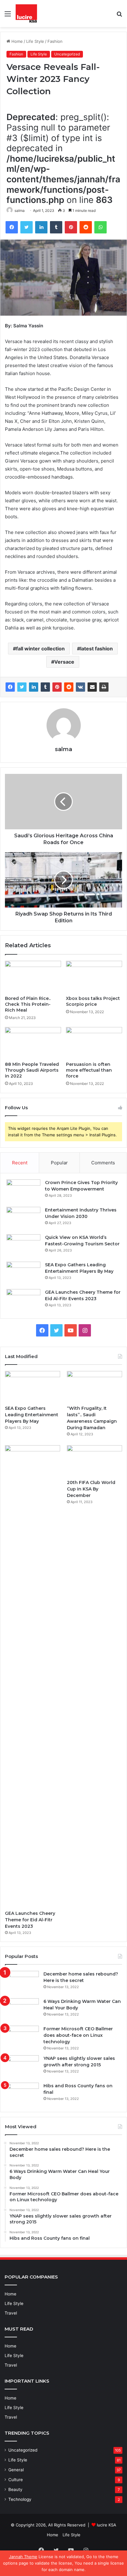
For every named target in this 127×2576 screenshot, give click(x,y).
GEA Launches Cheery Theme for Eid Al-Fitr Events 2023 (30, 1920)
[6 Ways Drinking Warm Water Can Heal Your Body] (22, 2010)
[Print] (104, 687)
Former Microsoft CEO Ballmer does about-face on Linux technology (78, 2035)
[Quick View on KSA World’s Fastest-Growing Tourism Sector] (23, 1246)
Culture (16, 2480)
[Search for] (119, 16)
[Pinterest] (71, 227)
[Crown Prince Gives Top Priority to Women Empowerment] (23, 1191)
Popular (59, 1163)
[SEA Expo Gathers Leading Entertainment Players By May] (23, 1273)
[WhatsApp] (100, 227)
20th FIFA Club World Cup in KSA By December (91, 1489)
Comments (103, 1163)
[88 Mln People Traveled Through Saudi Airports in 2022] (33, 1043)
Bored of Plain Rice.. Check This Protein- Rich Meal (28, 1004)
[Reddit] (86, 227)
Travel (11, 2313)
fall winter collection (40, 649)
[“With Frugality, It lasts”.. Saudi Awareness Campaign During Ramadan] (94, 1387)
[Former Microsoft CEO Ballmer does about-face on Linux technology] (22, 2037)
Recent (20, 1163)
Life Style (35, 41)
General (16, 2470)
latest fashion (96, 649)
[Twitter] (27, 227)
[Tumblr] (56, 227)
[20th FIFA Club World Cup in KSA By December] (94, 1461)
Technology (20, 2499)
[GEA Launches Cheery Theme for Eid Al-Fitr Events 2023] (23, 1301)
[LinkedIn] (41, 227)
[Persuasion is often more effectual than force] (94, 1043)
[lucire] (26, 14)
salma (20, 210)
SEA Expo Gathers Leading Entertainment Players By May (32, 1415)
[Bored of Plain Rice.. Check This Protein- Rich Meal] (33, 977)
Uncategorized (67, 54)
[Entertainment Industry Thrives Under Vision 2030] (23, 1218)
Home (16, 41)
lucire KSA (107, 2525)
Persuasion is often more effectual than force (89, 1070)
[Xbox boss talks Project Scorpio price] (94, 977)
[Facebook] (12, 227)
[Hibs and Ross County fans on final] (22, 2094)
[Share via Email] (92, 687)
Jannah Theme (23, 2557)
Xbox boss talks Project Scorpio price (93, 1001)
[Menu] (8, 16)
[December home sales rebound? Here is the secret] (22, 1982)
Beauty (15, 2489)
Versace (64, 662)
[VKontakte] (80, 687)
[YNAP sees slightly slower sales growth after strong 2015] (22, 2067)
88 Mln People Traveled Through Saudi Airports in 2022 (32, 1070)
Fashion (55, 41)
